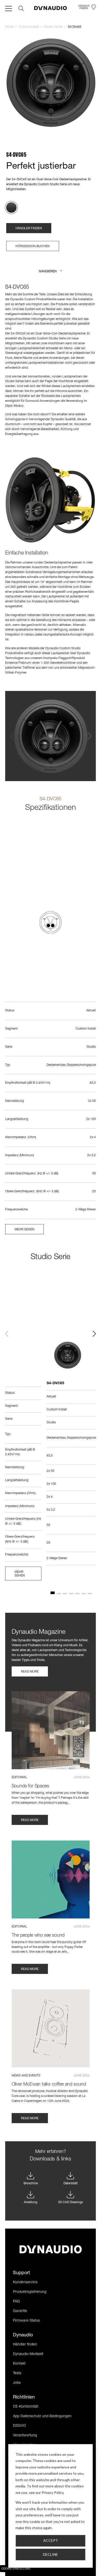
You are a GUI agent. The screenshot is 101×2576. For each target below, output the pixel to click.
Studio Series (53, 27)
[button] (51, 272)
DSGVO (19, 2426)
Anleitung (31, 2202)
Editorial (19, 1778)
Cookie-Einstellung (16, 2569)
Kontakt (19, 2364)
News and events (26, 2076)
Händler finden (25, 2345)
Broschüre (31, 2183)
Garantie (20, 2311)
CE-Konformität (26, 2407)
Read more (30, 1672)
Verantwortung (25, 2436)
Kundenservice (25, 2282)
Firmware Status (26, 2321)
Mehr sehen (24, 1230)
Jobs (17, 2383)
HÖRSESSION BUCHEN (33, 246)
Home (9, 27)
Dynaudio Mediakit (28, 2354)
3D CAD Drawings (70, 2202)
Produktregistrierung (30, 2292)
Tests (17, 2373)
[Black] (11, 208)
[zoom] (51, 83)
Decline (51, 2554)
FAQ (16, 2302)
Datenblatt (71, 2183)
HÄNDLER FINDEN (29, 229)
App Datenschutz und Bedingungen (42, 2416)
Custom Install (29, 27)
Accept (51, 2540)
